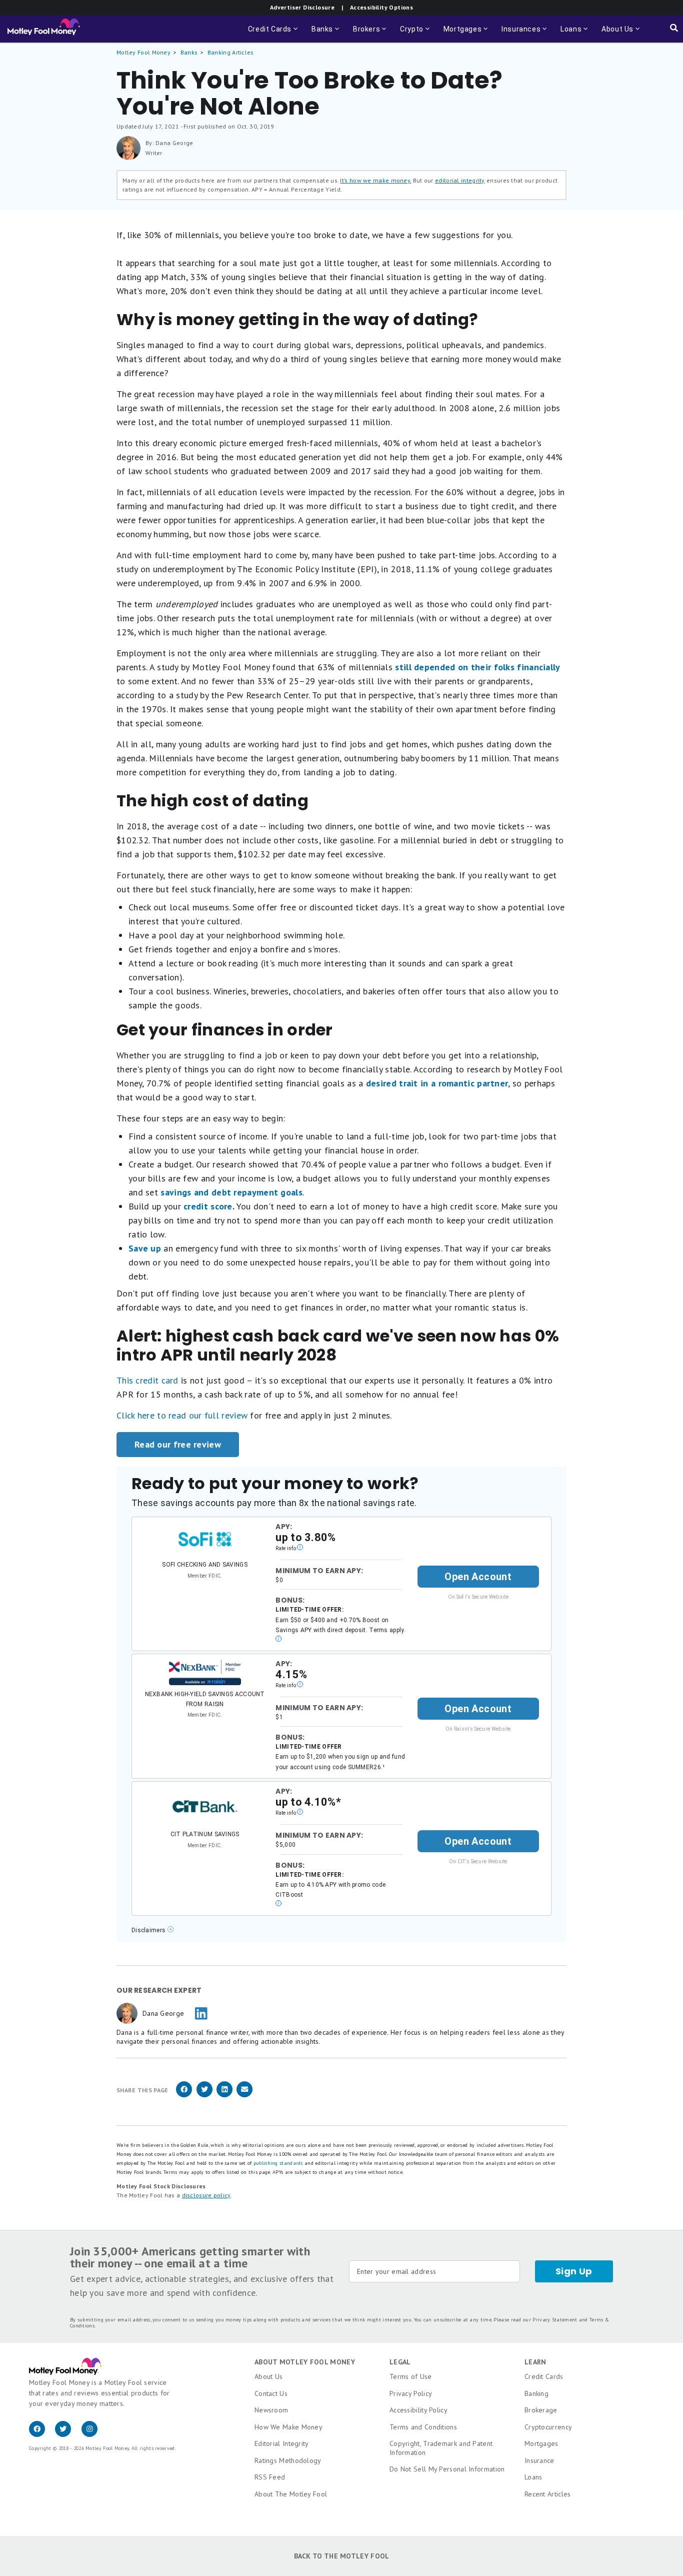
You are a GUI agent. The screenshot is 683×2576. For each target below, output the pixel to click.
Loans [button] (575, 34)
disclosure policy (206, 2195)
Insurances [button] (521, 34)
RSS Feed (270, 2477)
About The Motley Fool (291, 2494)
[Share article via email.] (244, 2096)
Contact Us (271, 2393)
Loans (533, 2477)
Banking (536, 2393)
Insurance (539, 2460)
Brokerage (541, 2410)
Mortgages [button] (466, 34)
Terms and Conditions (423, 2427)
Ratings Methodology (288, 2460)
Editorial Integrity (282, 2443)
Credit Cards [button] (274, 34)
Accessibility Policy (418, 2410)
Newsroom (271, 2410)
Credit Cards (544, 2376)
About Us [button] (614, 34)
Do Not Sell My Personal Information (447, 2469)
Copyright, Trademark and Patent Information (441, 2448)
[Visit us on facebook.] (42, 2434)
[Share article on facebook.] (184, 2096)
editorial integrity (460, 180)
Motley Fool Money (143, 52)
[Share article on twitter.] (204, 2096)
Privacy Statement (555, 2320)
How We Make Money (288, 2427)
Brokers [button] (370, 34)
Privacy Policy (411, 2393)
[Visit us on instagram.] (93, 2434)
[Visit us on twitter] (68, 2434)
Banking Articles (231, 52)
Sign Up (574, 2271)
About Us (268, 2376)
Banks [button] (326, 34)
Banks (189, 52)
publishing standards (278, 2163)
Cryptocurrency (548, 2427)
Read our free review (178, 1444)
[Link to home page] (44, 29)
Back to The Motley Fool (342, 2556)
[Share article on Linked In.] (224, 2096)
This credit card (147, 1380)
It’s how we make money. (375, 180)
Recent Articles (548, 2494)
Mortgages (541, 2443)
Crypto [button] (416, 34)
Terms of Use (411, 2376)
